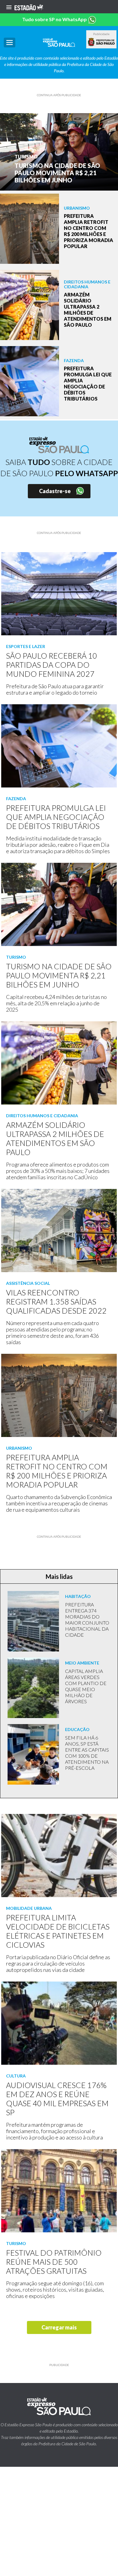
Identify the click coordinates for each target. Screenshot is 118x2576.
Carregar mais (59, 2327)
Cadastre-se (55, 491)
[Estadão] (29, 7)
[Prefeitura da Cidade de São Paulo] (101, 42)
